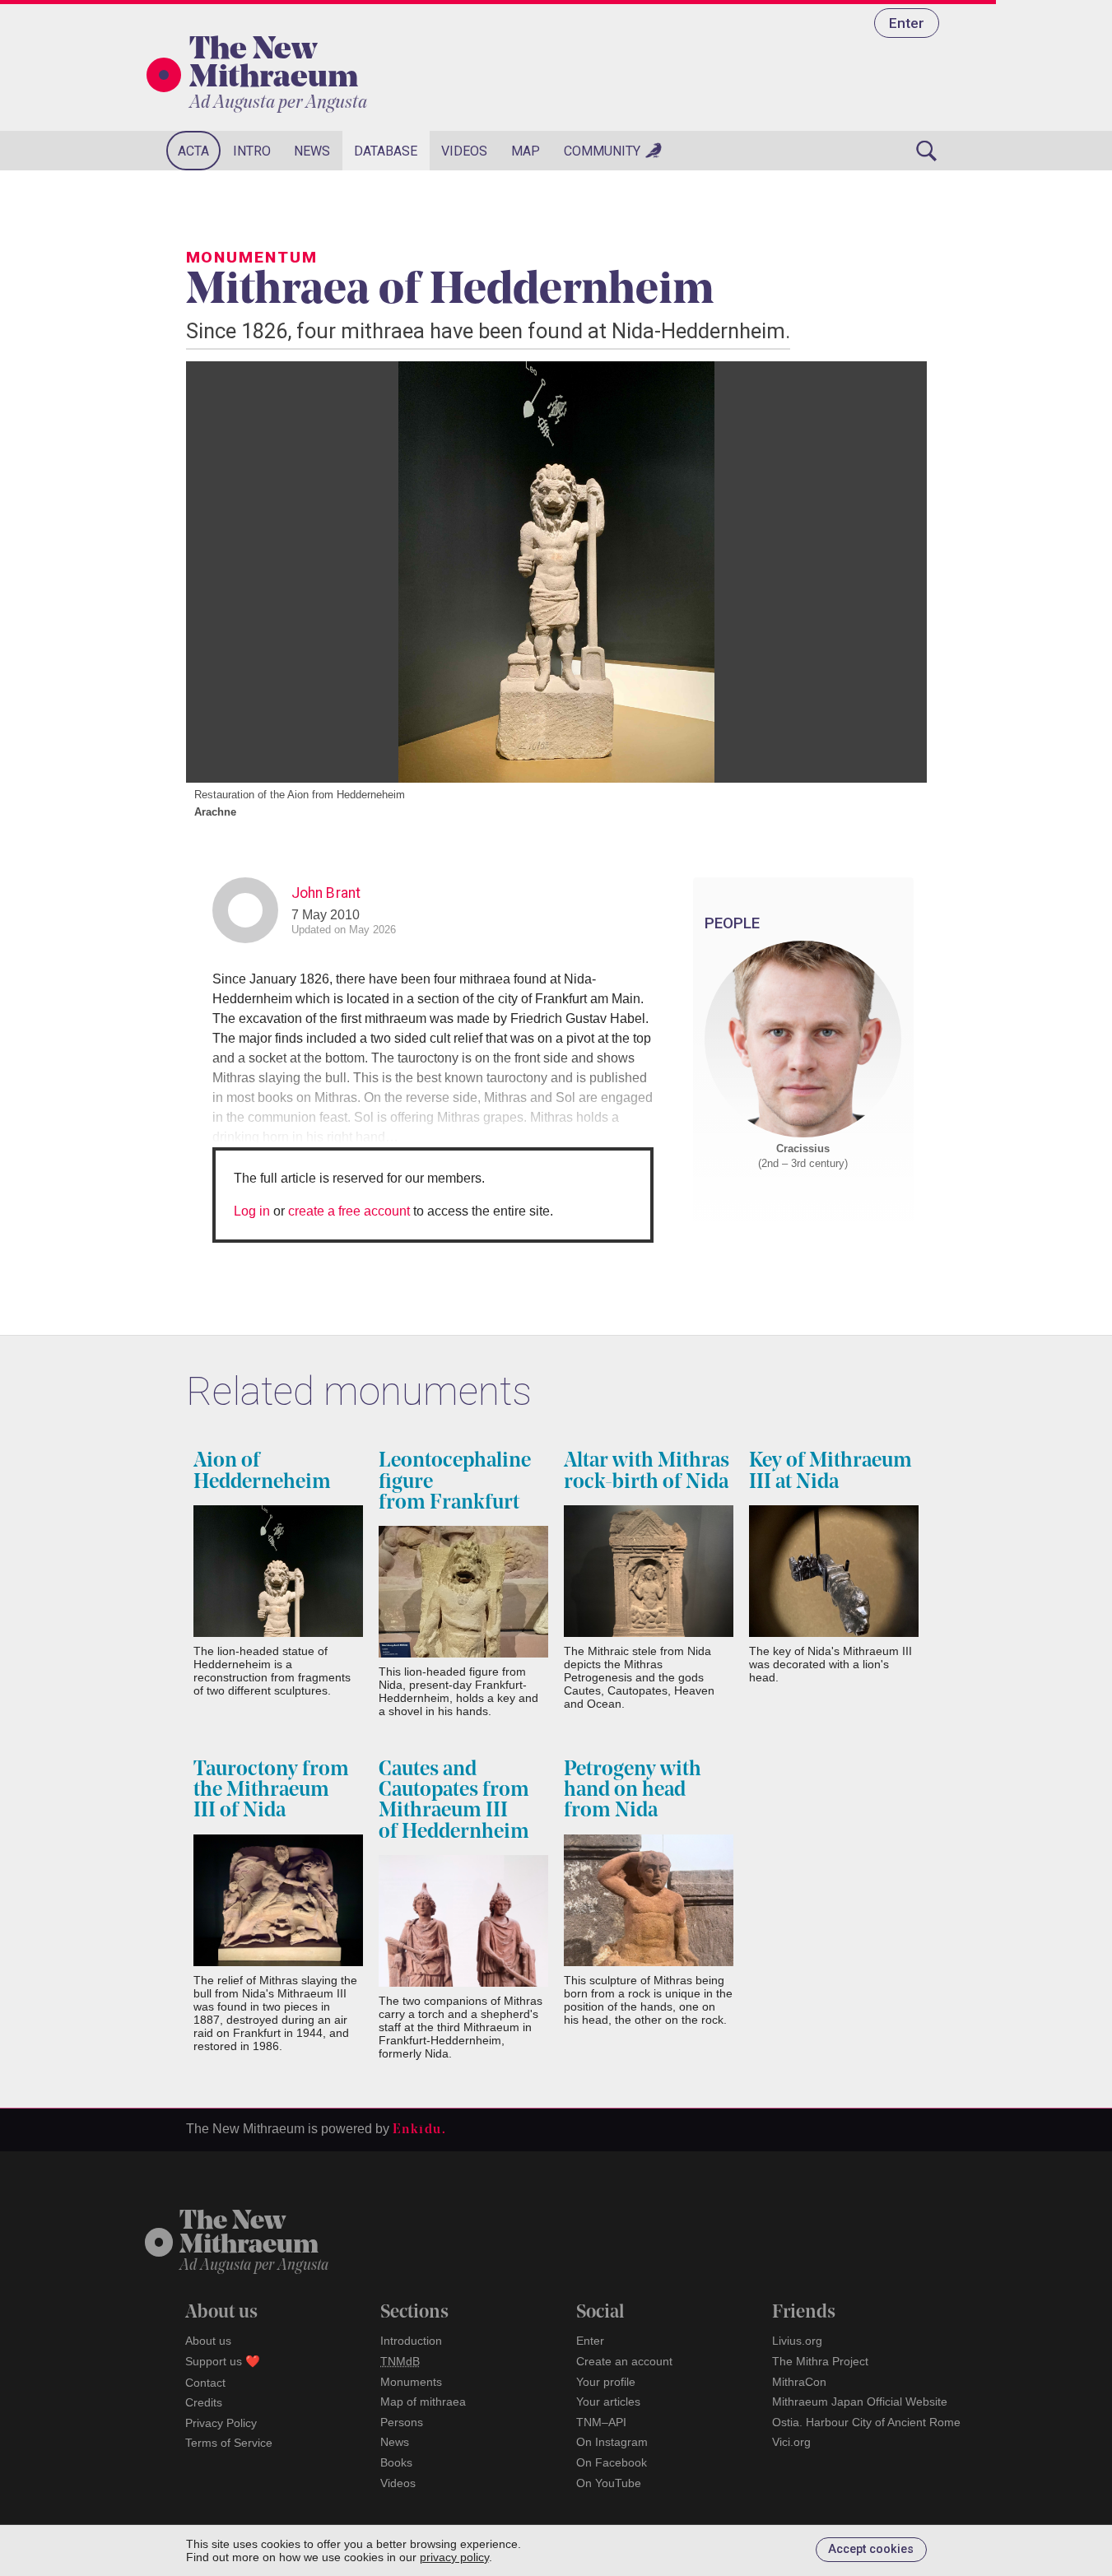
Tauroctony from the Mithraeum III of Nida (271, 1790)
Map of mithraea (423, 2402)
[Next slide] (894, 572)
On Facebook (612, 2462)
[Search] (927, 151)
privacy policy (454, 2557)
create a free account (349, 1211)
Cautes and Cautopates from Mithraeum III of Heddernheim (454, 1801)
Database (386, 151)
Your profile (606, 2382)
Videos (464, 151)
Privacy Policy (221, 2423)
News (312, 151)
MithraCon (799, 2382)
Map (526, 151)
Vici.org (791, 2442)
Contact (205, 2383)
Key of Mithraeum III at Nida (831, 1472)
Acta (193, 151)
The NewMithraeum (249, 2234)
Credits (204, 2402)
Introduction (411, 2341)
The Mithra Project (820, 2361)
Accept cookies (871, 2549)
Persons (402, 2422)
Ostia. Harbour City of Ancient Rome (866, 2422)
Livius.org (797, 2341)
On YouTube (609, 2483)
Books (396, 2462)
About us (208, 2341)
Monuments (411, 2382)
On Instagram (612, 2442)
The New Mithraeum (274, 65)
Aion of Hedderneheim (262, 1472)
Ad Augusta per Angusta (278, 103)
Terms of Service (229, 2443)
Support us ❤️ (223, 2361)
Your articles (608, 2402)
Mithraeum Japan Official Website (860, 2402)
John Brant (326, 893)
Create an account (624, 2361)
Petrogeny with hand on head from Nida (633, 1790)
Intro (252, 151)
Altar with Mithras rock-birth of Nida (647, 1472)
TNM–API (601, 2422)
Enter (907, 23)
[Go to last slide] (219, 572)
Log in (252, 1211)
